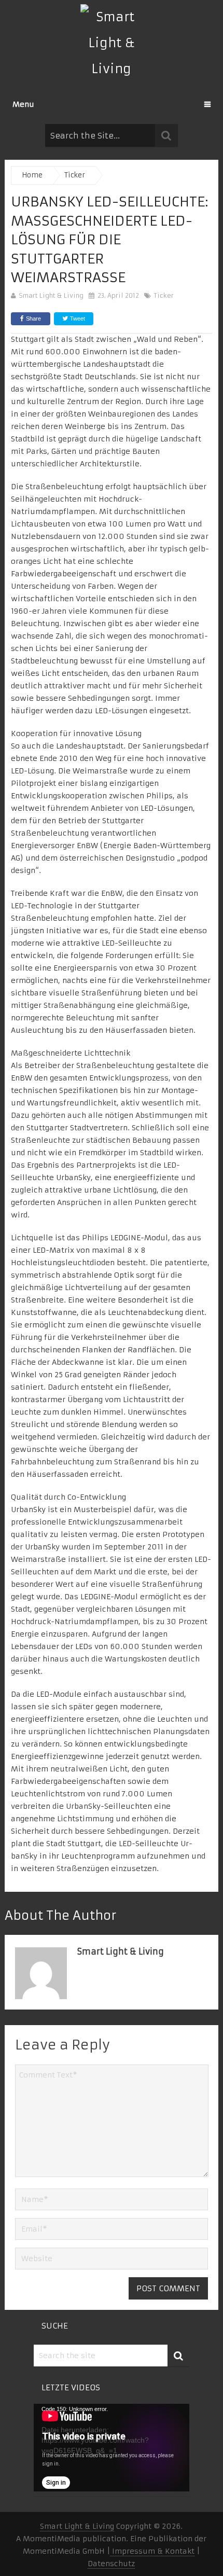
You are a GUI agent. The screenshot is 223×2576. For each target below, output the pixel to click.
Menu (23, 104)
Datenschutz (111, 2564)
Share (33, 318)
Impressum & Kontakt (152, 2551)
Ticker (164, 295)
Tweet (77, 318)
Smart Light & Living (51, 295)
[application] (112, 2448)
